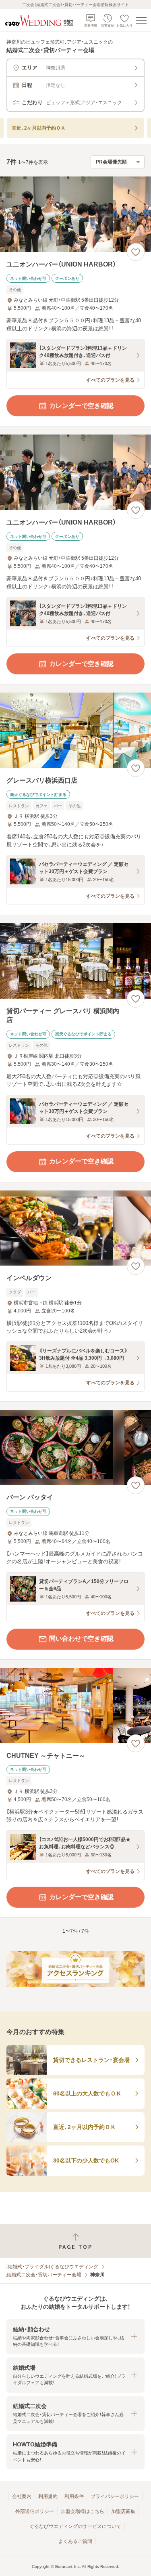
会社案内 (22, 2496)
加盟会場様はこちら (83, 2511)
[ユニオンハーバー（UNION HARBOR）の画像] (75, 214)
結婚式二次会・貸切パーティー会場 (44, 2275)
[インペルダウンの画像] (75, 1228)
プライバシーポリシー (115, 2496)
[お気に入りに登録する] (136, 252)
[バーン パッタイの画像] (75, 1448)
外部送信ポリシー (35, 2511)
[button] (75, 2337)
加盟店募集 (123, 2511)
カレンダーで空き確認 (81, 406)
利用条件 (74, 2496)
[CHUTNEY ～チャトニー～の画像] (75, 1706)
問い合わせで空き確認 (81, 1639)
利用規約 (48, 2496)
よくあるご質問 (75, 2541)
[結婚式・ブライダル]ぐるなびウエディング (52, 2267)
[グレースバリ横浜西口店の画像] (75, 730)
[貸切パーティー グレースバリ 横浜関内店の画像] (75, 961)
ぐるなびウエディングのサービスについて (75, 2526)
